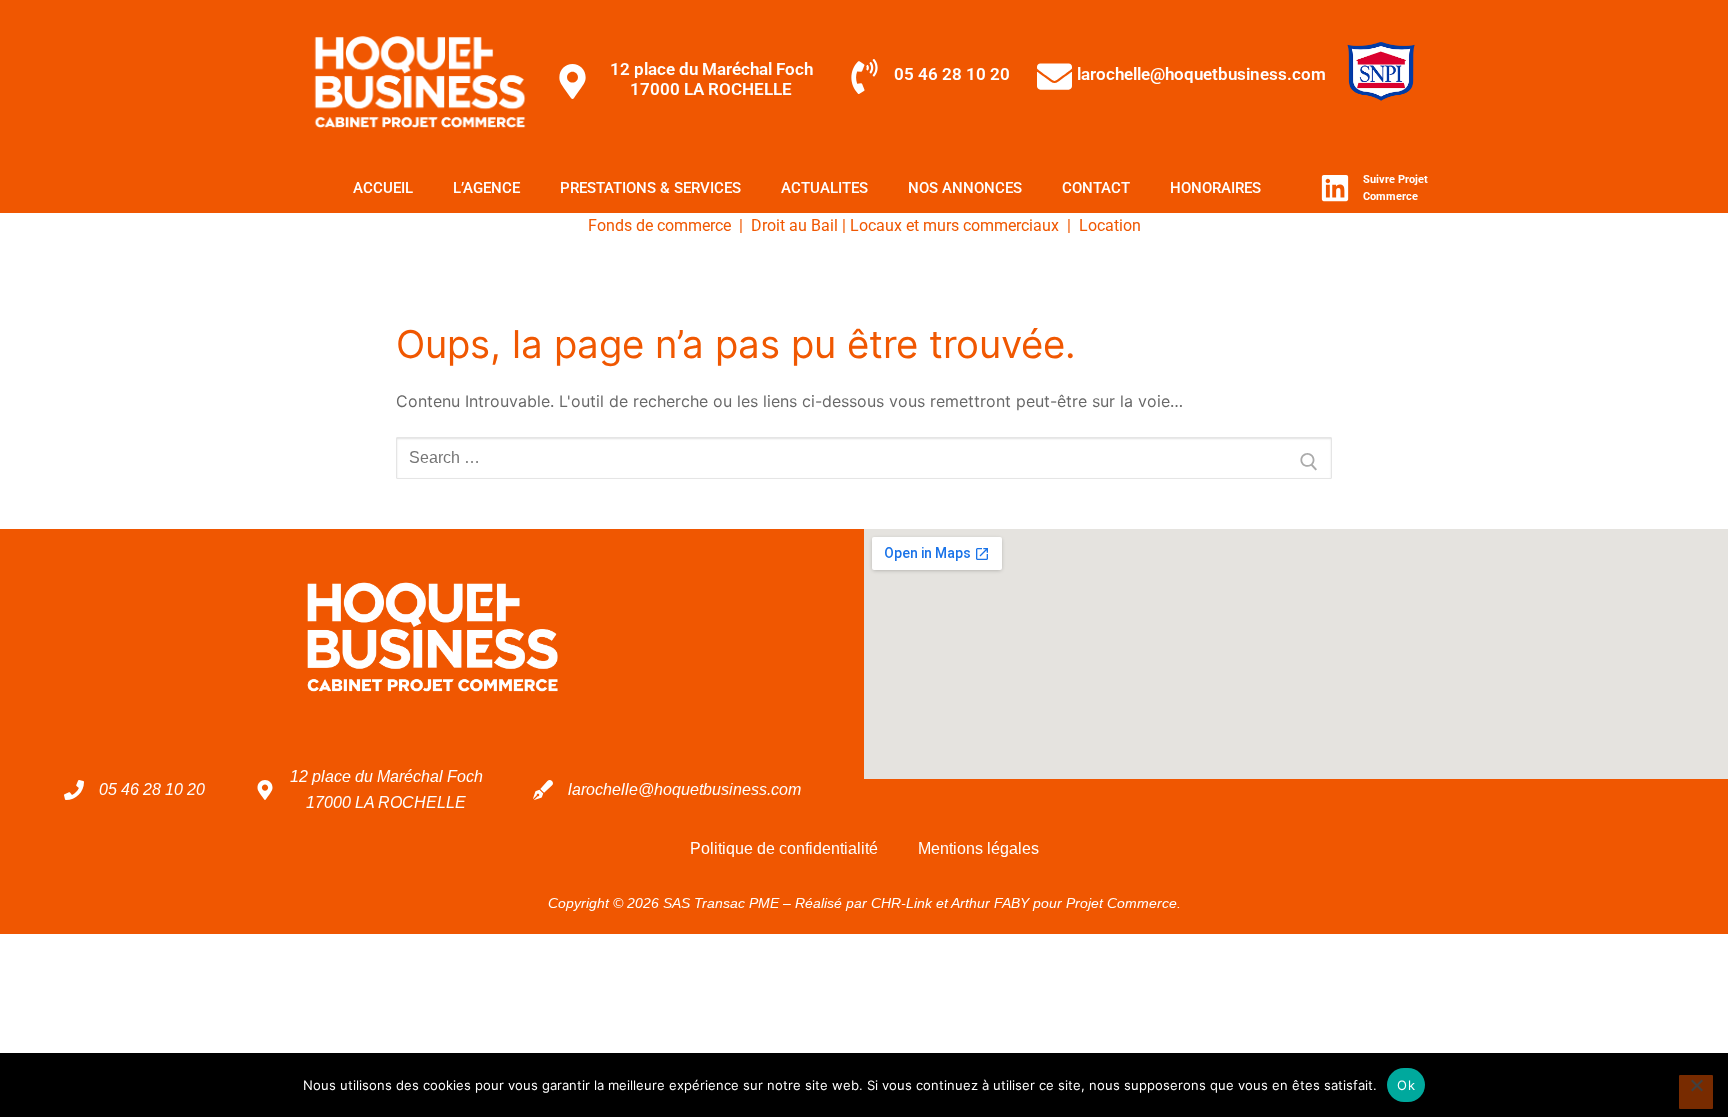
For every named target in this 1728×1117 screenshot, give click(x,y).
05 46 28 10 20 (952, 74)
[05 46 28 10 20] (864, 76)
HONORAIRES (1215, 188)
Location (1110, 225)
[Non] (1696, 1092)
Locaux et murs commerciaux (954, 225)
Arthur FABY (990, 903)
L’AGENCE (486, 188)
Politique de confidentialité (784, 848)
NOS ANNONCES (965, 188)
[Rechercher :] (864, 458)
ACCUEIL (383, 188)
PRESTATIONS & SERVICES (650, 188)
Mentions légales (978, 848)
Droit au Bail (794, 225)
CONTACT (1096, 188)
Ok (1406, 1085)
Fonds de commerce (659, 225)
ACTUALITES (824, 188)
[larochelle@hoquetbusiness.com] (1054, 76)
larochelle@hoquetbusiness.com (1201, 74)
